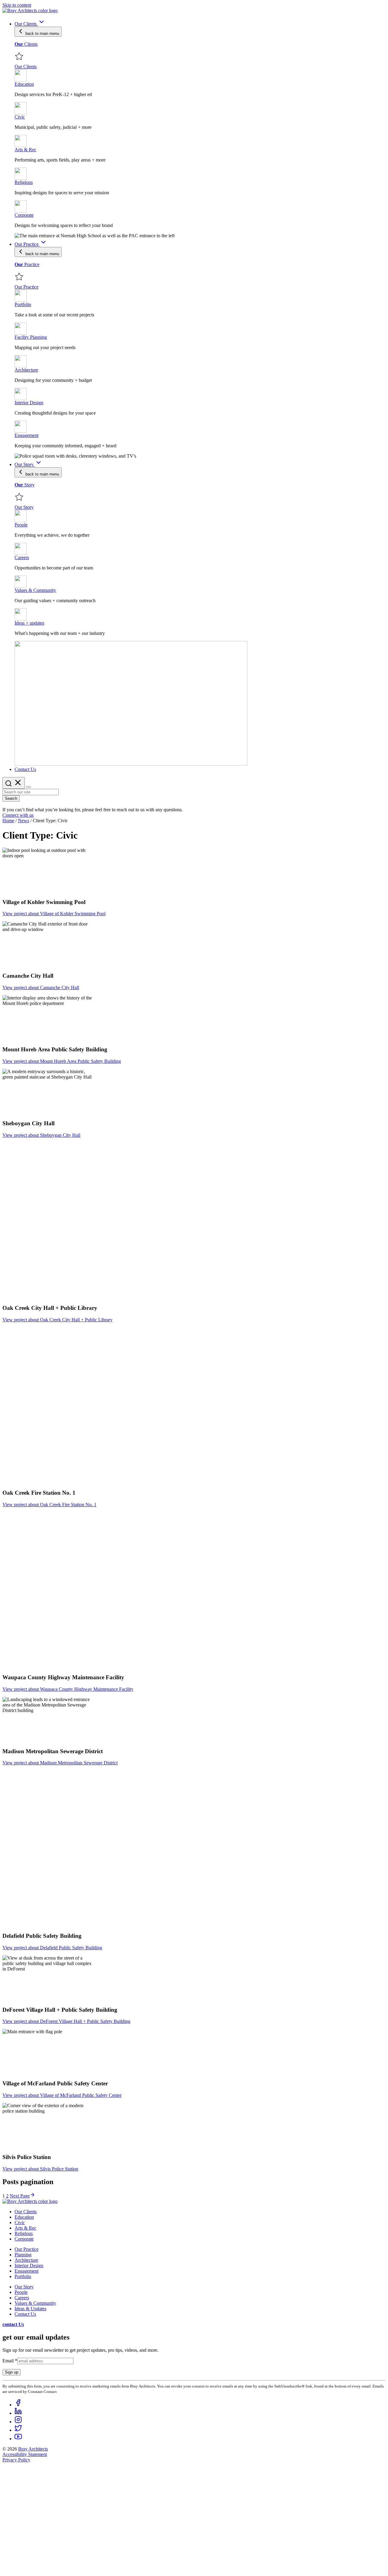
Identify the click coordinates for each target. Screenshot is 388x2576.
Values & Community (35, 2303)
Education (24, 2217)
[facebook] (18, 2405)
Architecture (26, 2260)
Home (8, 821)
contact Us (13, 2324)
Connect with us (18, 815)
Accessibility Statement (25, 2454)
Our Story (24, 2287)
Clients (26, 44)
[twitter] (18, 2430)
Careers (22, 2298)
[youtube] (18, 2439)
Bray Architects (33, 2449)
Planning (23, 2255)
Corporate (24, 2239)
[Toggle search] (14, 783)
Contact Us (25, 2314)
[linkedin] (18, 2413)
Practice (27, 264)
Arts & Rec (25, 2228)
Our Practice (27, 2249)
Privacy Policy (16, 2460)
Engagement (27, 2271)
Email (10, 2361)
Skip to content (17, 5)
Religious (24, 2233)
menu (42, 33)
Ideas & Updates (30, 2309)
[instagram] (18, 2422)
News (23, 821)
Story (25, 485)
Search (11, 798)
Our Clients (26, 2212)
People (21, 2292)
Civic (20, 2222)
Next (20, 2196)
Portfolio (23, 2276)
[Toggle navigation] (28, 787)
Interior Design (29, 2266)
